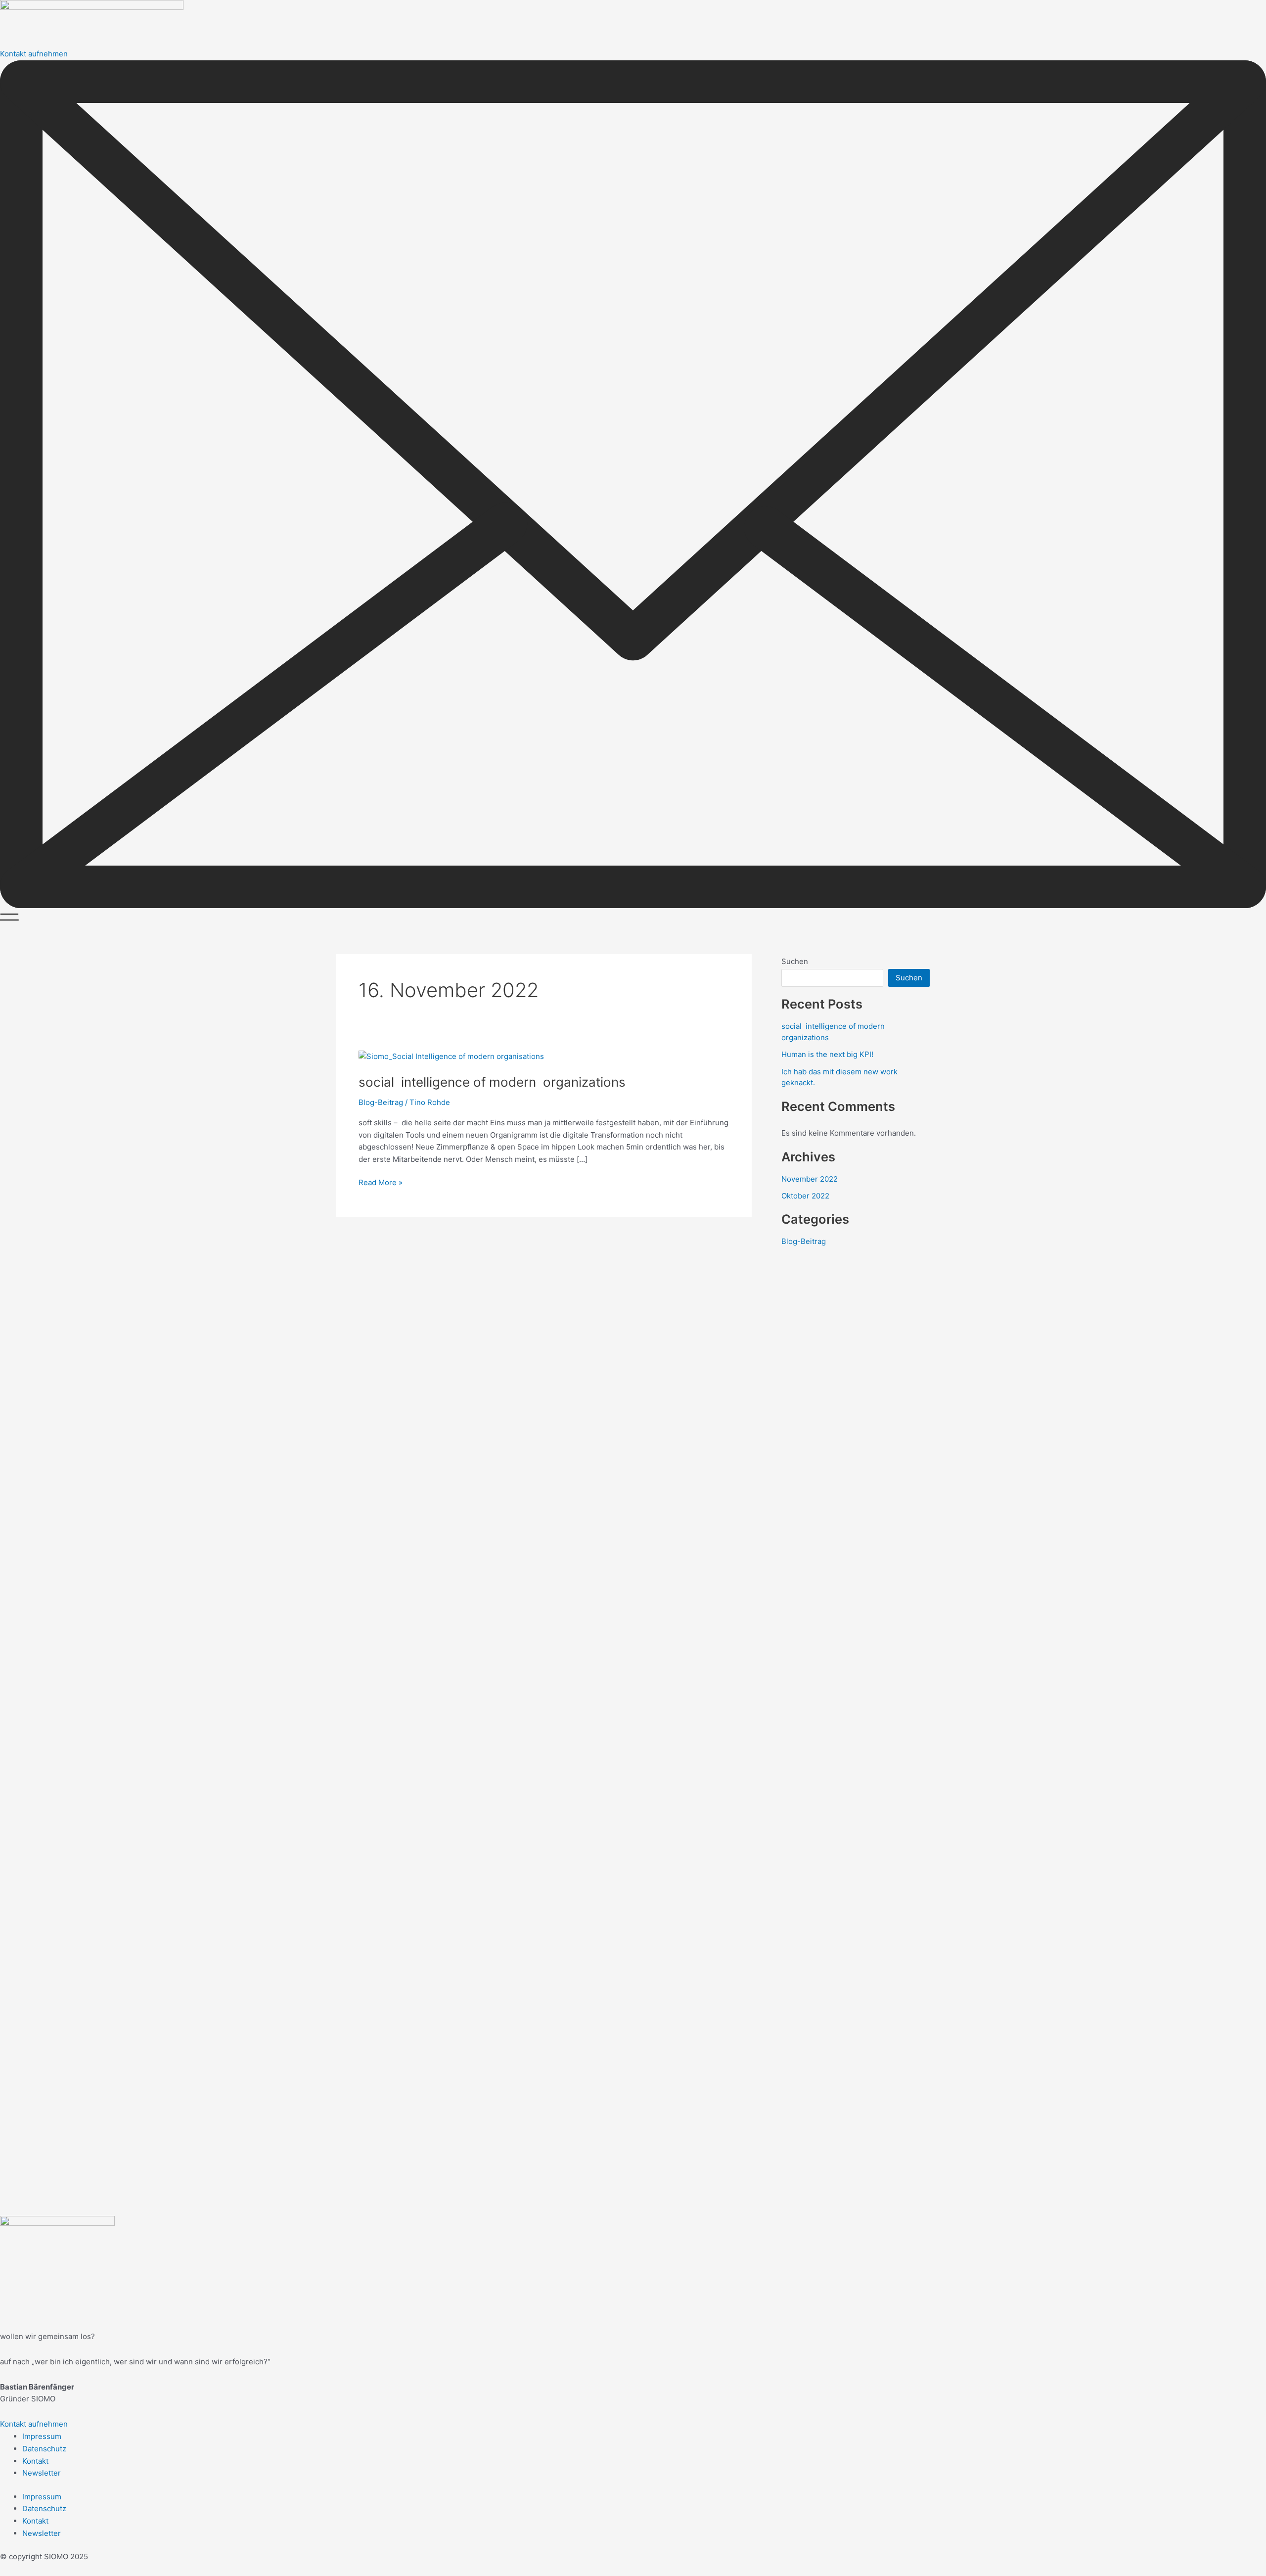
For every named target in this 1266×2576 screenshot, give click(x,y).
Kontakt (35, 2461)
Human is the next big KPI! (827, 1054)
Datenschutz (44, 2449)
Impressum (42, 2436)
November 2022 (810, 1179)
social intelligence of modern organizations (492, 1082)
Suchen (795, 961)
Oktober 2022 (805, 1196)
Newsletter (42, 2473)
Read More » (381, 1182)
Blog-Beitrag (381, 1102)
